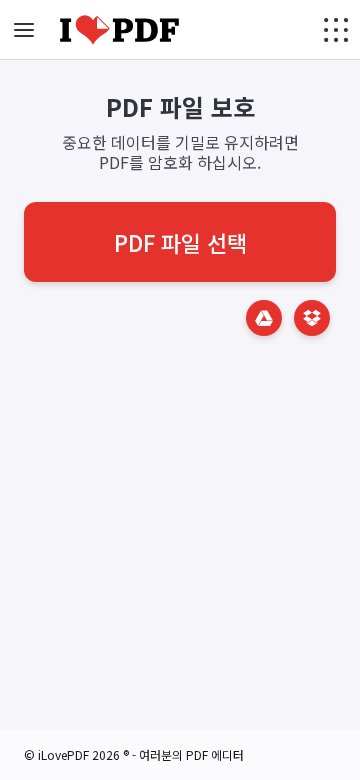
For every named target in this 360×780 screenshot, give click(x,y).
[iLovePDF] (119, 30)
